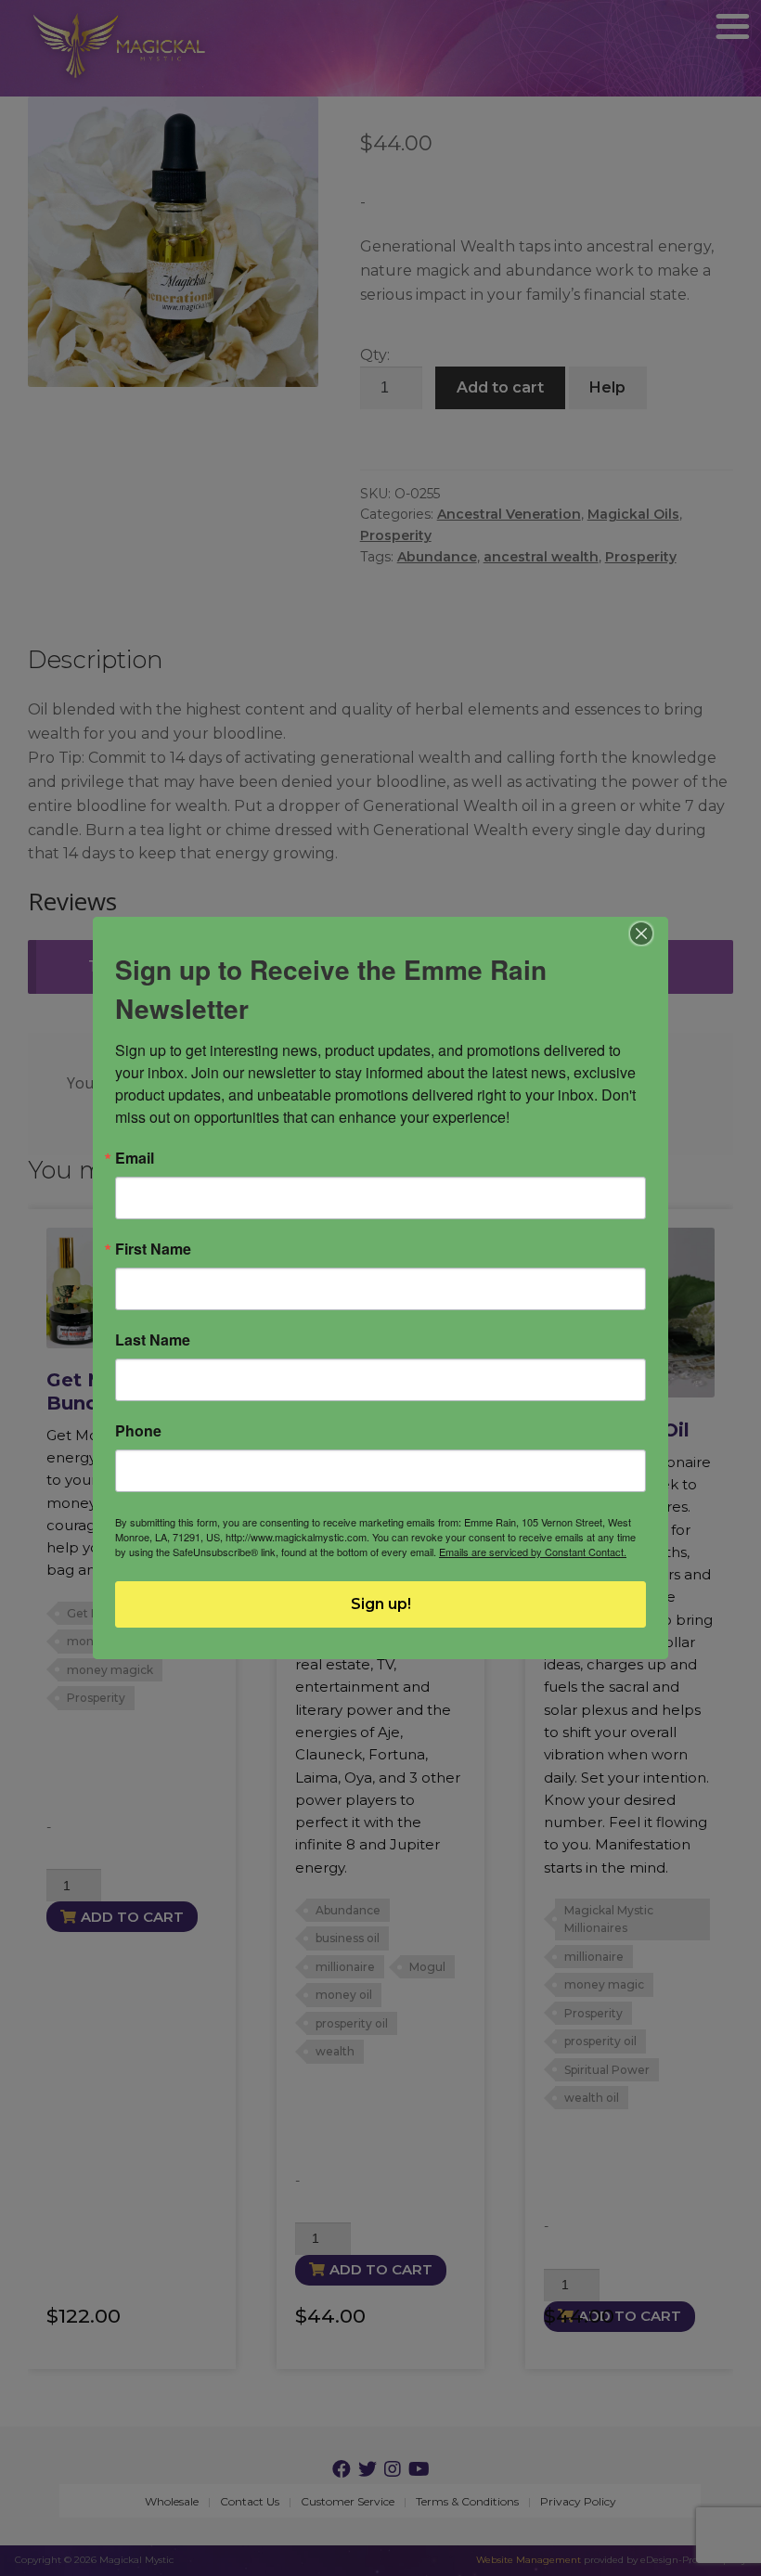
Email (135, 1158)
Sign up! (381, 1604)
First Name (153, 1249)
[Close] (642, 934)
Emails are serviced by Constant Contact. (533, 1552)
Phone (138, 1431)
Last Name (153, 1340)
